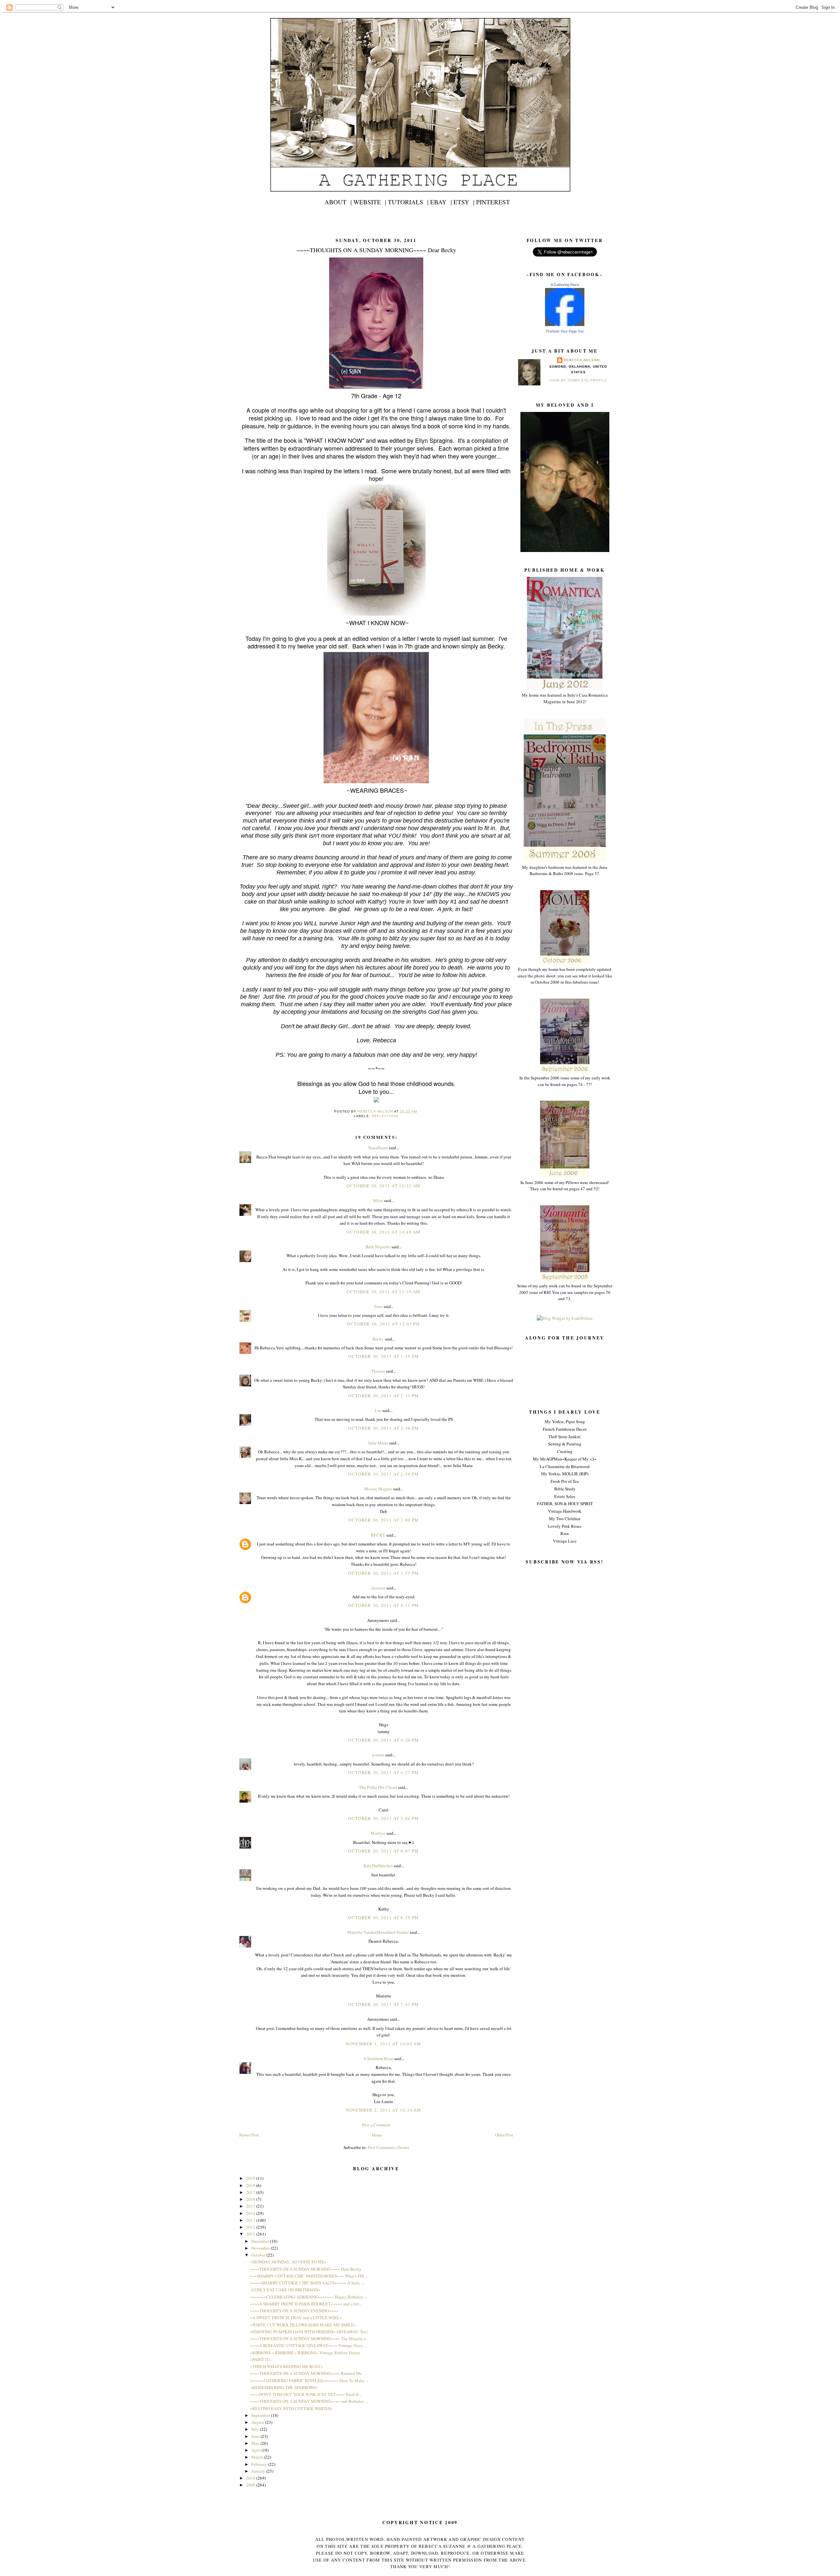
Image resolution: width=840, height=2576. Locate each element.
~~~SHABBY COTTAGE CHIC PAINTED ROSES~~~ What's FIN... (309, 2276)
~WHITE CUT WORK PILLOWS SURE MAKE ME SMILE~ (303, 2325)
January (259, 2471)
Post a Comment (376, 2125)
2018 (251, 2185)
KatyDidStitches (378, 1866)
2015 (251, 2206)
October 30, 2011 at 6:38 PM (383, 1917)
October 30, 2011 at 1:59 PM (383, 1356)
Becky (378, 1339)
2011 (251, 2234)
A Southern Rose (378, 2058)
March (258, 2457)
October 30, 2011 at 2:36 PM (383, 1428)
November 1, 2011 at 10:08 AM (383, 2044)
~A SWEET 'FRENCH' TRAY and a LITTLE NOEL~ (296, 2318)
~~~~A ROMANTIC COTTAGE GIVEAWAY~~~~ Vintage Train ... (308, 2345)
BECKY (378, 1535)
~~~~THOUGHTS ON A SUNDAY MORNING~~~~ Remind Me (306, 2373)
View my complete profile (578, 380)
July (256, 2429)
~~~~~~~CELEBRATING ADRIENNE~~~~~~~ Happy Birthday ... (309, 2297)
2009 (251, 2485)
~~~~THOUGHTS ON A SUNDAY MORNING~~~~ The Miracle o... (309, 2339)
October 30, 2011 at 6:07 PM (383, 1851)
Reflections (385, 1116)
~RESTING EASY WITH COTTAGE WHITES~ (291, 2408)
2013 (251, 2220)
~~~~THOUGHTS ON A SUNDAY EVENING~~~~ (294, 2311)
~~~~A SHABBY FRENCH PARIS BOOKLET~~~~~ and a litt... (306, 2304)
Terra (379, 1306)
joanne (378, 1755)
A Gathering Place (565, 285)
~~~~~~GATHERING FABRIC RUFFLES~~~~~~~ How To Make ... (309, 2381)
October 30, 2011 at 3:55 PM (383, 1573)
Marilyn (378, 1833)
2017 (251, 2192)
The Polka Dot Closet (378, 1787)
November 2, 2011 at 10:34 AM (383, 2110)
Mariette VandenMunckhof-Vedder (378, 1932)
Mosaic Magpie (378, 1489)
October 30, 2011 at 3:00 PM (383, 1520)
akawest (378, 1588)
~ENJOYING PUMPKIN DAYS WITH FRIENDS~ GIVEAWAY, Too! (309, 2332)
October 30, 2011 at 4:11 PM (383, 1605)
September (261, 2415)
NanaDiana (378, 1148)
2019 (251, 2178)
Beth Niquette (378, 1247)
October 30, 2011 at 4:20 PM (383, 1740)
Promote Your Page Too (565, 331)
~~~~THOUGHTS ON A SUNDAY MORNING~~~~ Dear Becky (306, 2269)
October (259, 2255)
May (256, 2443)
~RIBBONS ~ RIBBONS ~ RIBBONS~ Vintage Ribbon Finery (305, 2353)
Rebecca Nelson (581, 360)
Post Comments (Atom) (388, 2147)
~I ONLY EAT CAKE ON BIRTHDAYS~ (285, 2290)
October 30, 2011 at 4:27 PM (383, 1772)
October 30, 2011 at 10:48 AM (383, 1232)
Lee (378, 1410)
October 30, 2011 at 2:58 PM (383, 1474)
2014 (251, 2213)
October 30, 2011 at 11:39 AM (383, 1292)
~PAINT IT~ (261, 2360)
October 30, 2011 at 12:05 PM (383, 1324)
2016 (251, 2199)
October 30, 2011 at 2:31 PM (383, 1396)
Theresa (378, 1371)
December (261, 2241)
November (261, 2248)
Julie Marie (378, 1443)
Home (377, 2135)
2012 (251, 2227)
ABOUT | (338, 202)
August (258, 2422)
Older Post (504, 2135)
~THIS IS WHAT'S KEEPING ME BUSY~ (286, 2366)
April (256, 2450)
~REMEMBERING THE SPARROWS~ (284, 2387)
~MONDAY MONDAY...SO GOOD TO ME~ (288, 2262)
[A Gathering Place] (565, 324)
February (260, 2464)
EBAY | (441, 202)
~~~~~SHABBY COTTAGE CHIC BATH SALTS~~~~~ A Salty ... (307, 2283)
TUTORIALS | (408, 202)
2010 (251, 2478)
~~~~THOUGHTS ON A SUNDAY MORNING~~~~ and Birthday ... (309, 2401)
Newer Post (249, 2135)
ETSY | (464, 202)
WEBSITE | (370, 202)
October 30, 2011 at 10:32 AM (383, 1186)
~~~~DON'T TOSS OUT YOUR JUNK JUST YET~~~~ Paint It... (306, 2394)
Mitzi (378, 1200)
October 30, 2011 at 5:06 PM (383, 1818)
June (256, 2436)
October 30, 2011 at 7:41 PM (383, 2004)
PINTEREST (493, 202)
